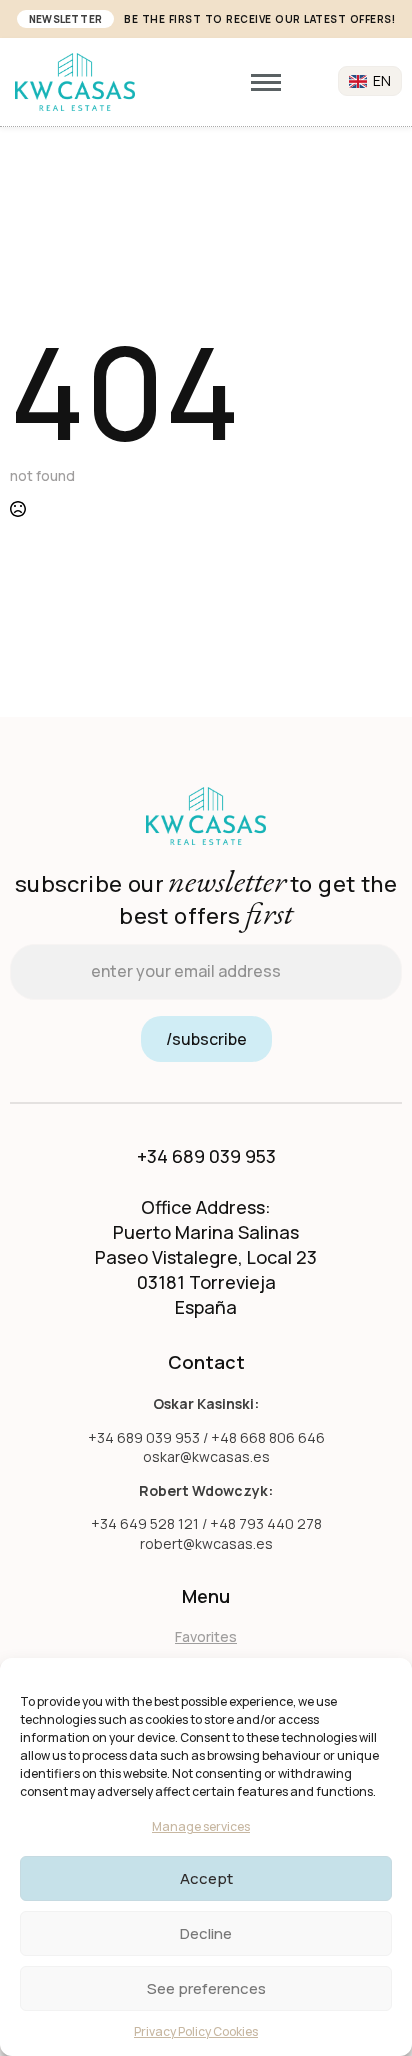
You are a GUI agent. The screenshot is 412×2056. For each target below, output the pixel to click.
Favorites (206, 1636)
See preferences (206, 1988)
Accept (206, 1878)
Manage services (201, 1826)
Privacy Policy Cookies (196, 2031)
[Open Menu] (266, 82)
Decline (206, 1933)
